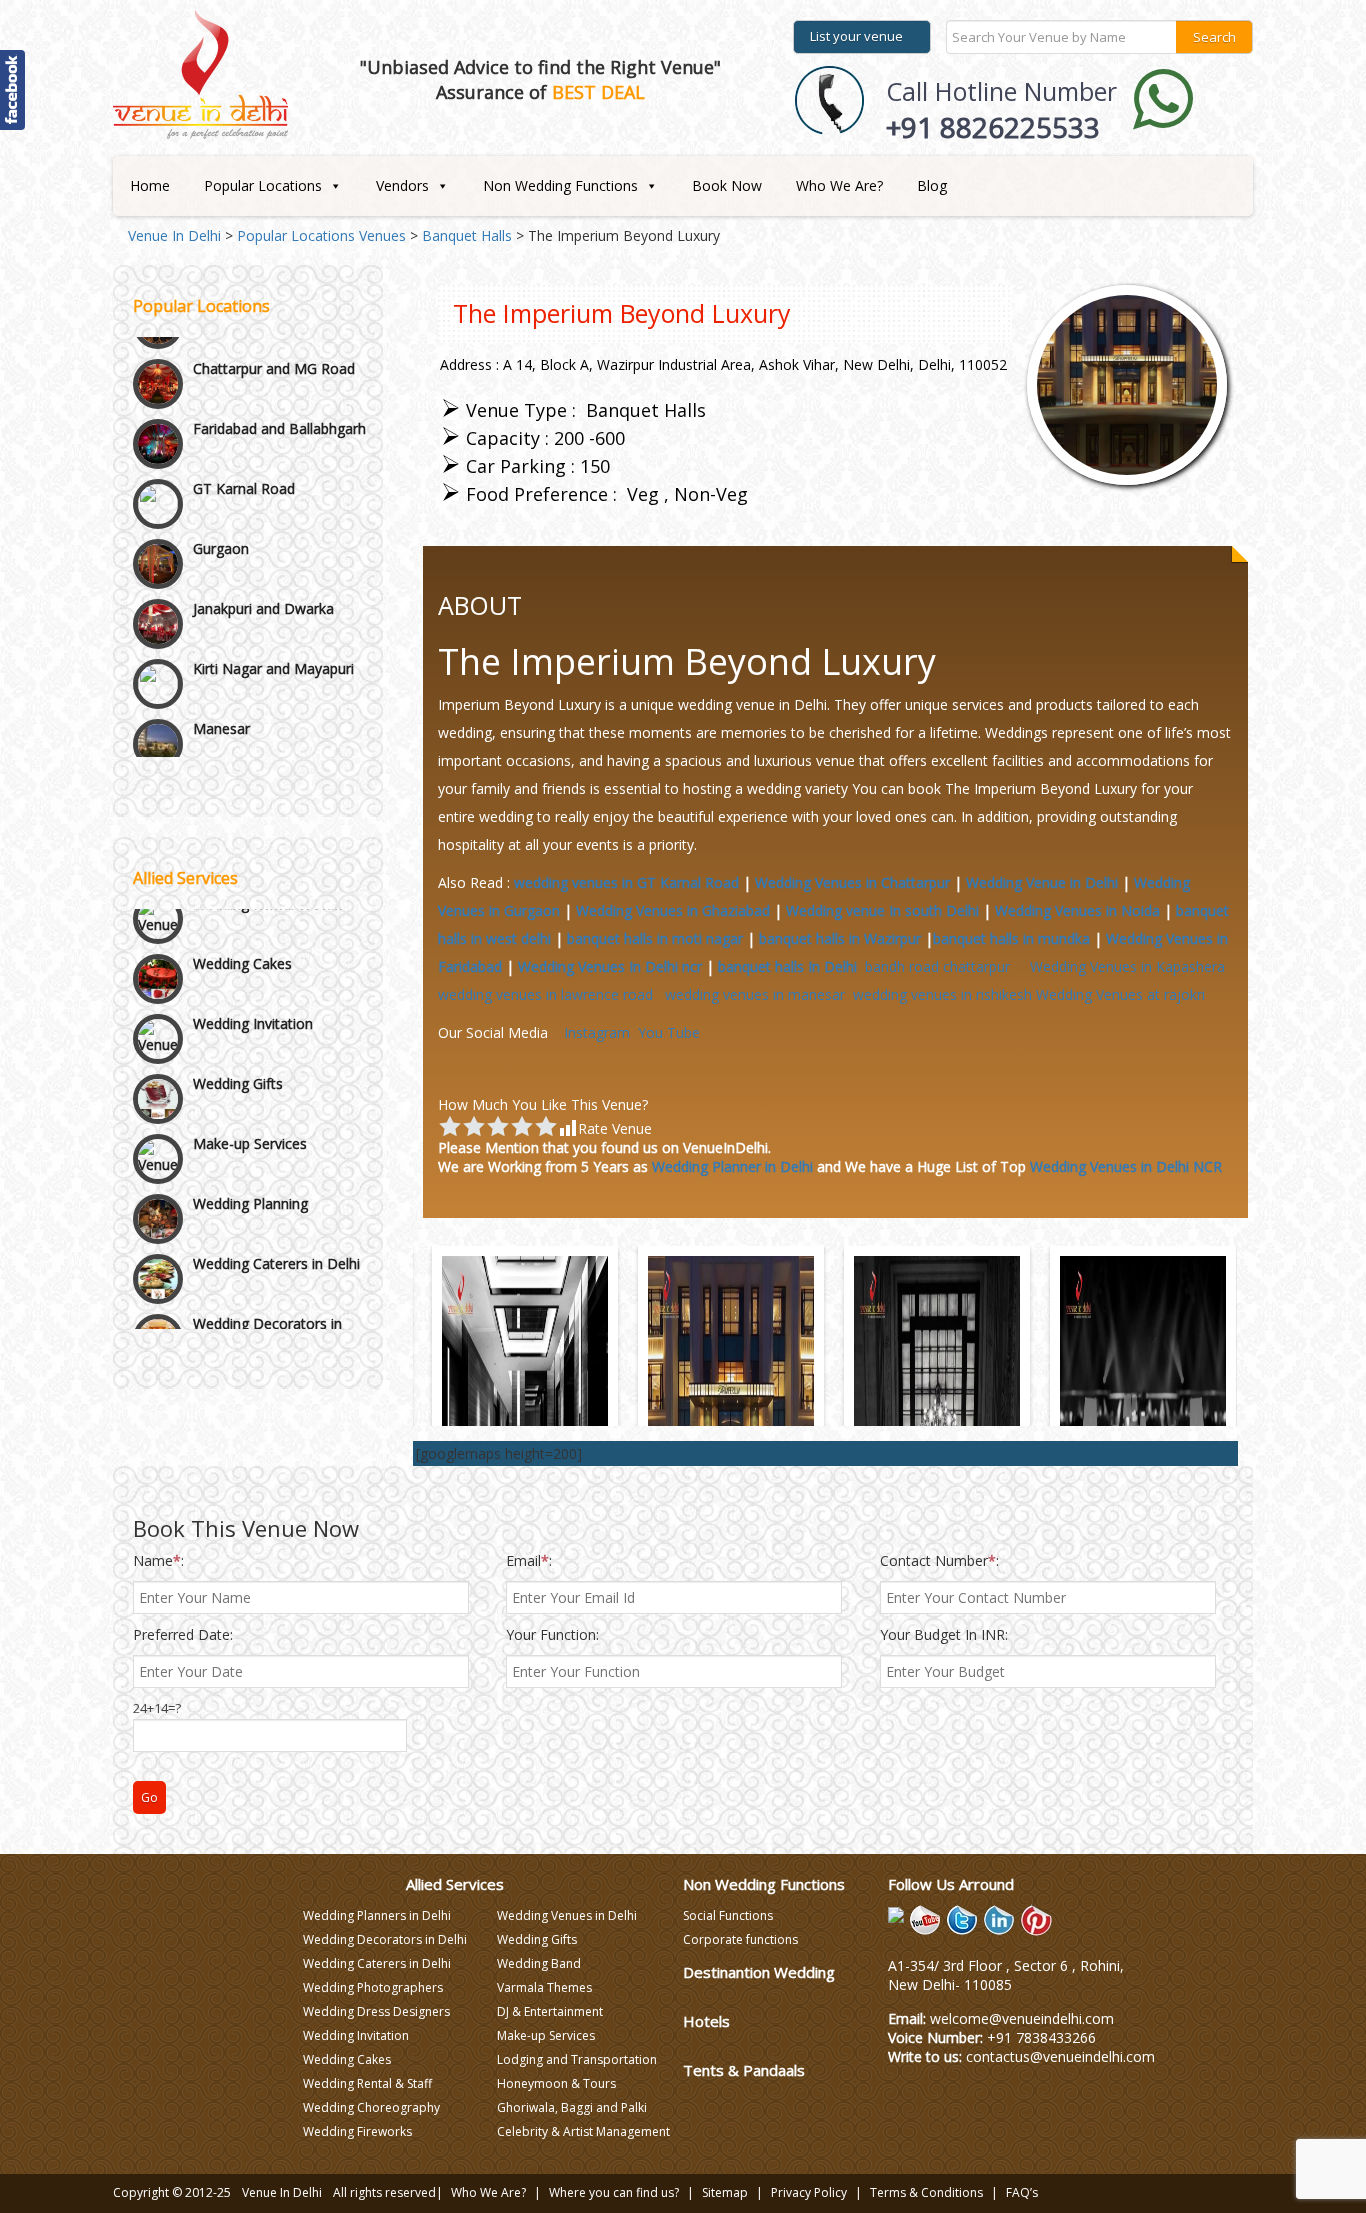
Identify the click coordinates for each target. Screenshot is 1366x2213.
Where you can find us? (614, 2192)
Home (150, 185)
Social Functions (728, 1915)
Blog (932, 185)
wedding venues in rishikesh (942, 994)
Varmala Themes (544, 1987)
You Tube (669, 1032)
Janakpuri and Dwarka (263, 532)
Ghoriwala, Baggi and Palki (572, 2107)
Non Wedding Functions (560, 185)
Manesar (221, 652)
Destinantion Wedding (759, 1972)
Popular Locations (263, 185)
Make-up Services (250, 1113)
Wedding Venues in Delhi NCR (1126, 1166)
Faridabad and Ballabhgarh (279, 352)
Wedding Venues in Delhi (567, 1915)
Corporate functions (740, 1939)
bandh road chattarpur (943, 966)
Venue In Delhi (282, 2192)
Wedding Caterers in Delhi (276, 1233)
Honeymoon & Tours (556, 2083)
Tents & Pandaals (744, 2070)
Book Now (727, 185)
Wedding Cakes (242, 933)
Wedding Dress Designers (376, 2011)
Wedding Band (539, 1963)
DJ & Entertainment (550, 2011)
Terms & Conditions (926, 2192)
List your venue (856, 36)
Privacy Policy (809, 2192)
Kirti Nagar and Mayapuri (273, 592)
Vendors (402, 185)
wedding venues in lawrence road (549, 994)
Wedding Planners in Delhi (377, 1915)
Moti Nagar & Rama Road (277, 712)
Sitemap (725, 2192)
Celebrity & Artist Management (583, 2131)
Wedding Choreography (371, 2107)
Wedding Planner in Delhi (732, 1166)
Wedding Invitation (253, 993)
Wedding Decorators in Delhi (267, 1303)
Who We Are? (839, 185)
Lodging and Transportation (577, 2059)
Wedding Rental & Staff (367, 2083)
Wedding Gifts (238, 1053)
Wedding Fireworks (357, 2131)
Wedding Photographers (373, 1987)
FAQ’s (1022, 2192)
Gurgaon (221, 472)
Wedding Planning (250, 1173)
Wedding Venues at (1120, 994)
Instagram (597, 1032)
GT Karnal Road (244, 412)
